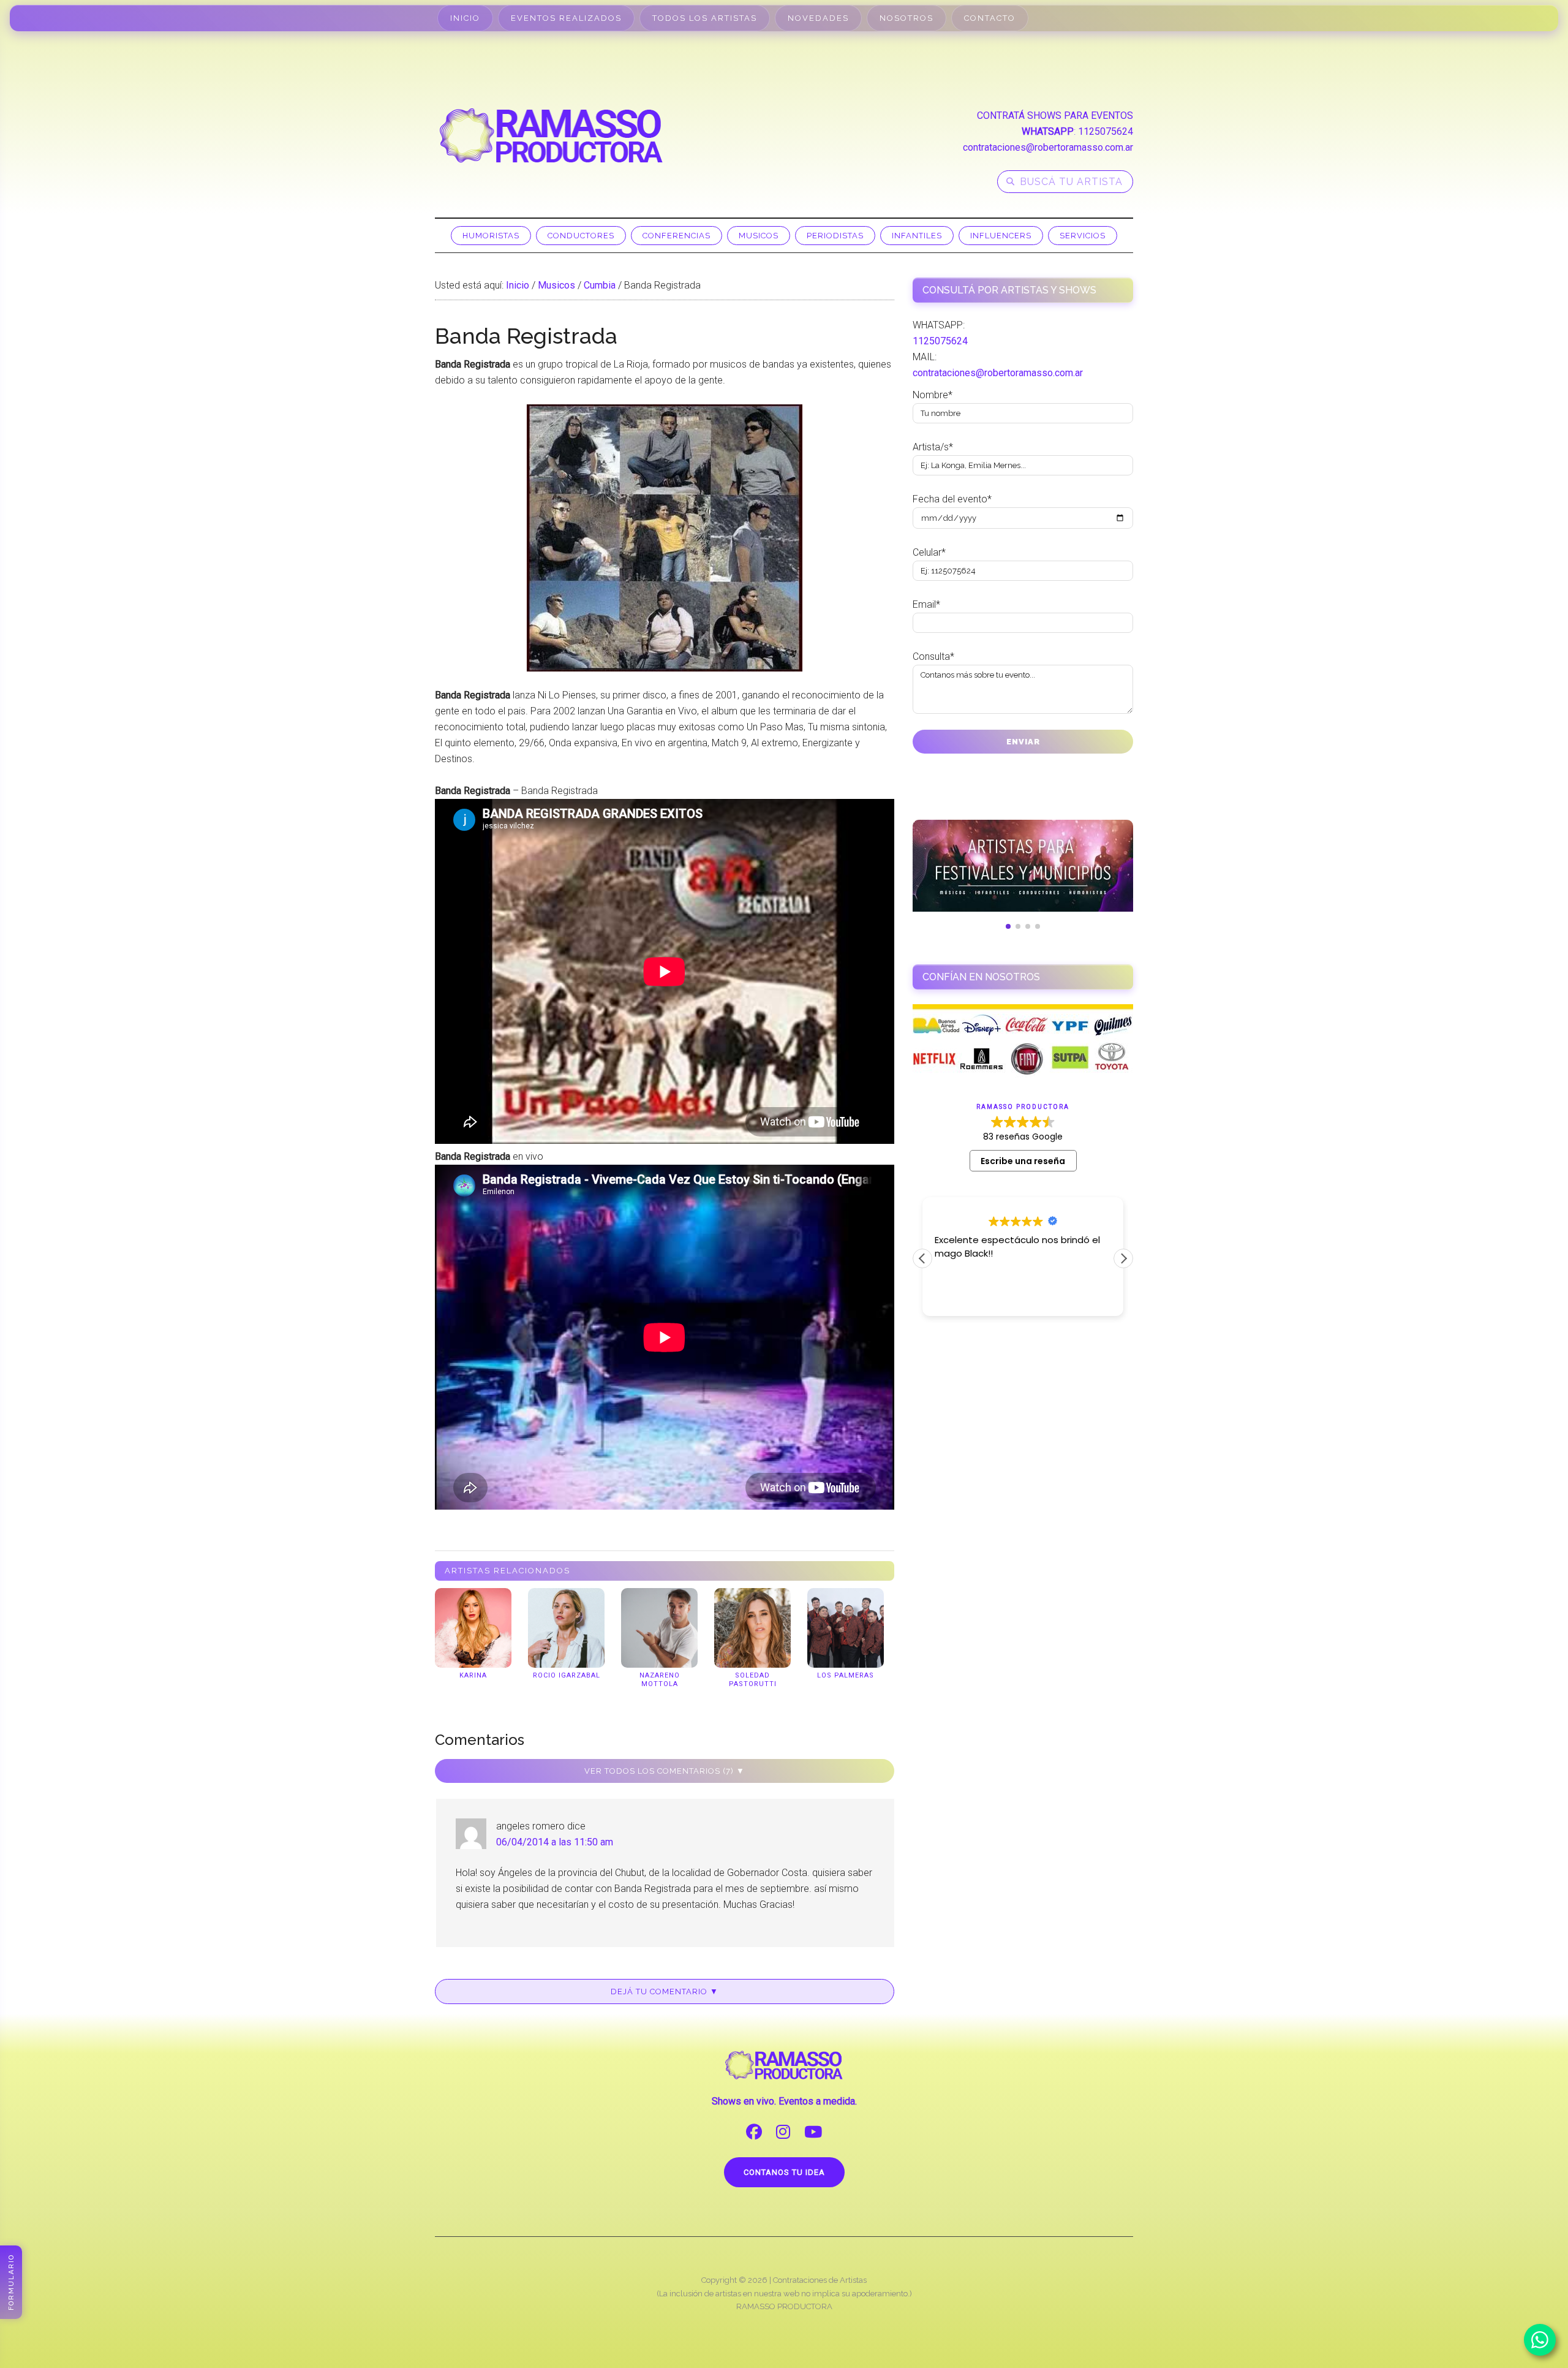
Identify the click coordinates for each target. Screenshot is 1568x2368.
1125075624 (1106, 131)
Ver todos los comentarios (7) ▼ (665, 1771)
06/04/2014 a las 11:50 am (555, 1842)
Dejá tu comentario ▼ (665, 1992)
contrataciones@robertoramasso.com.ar (1048, 147)
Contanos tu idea (784, 2172)
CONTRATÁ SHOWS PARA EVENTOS (1055, 115)
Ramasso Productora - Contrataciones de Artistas (551, 135)
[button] (1123, 1258)
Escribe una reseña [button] (1023, 1161)
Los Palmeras (846, 1675)
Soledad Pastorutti (753, 1680)
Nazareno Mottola (660, 1680)
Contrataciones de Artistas (820, 2280)
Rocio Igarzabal (567, 1675)
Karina (473, 1675)
